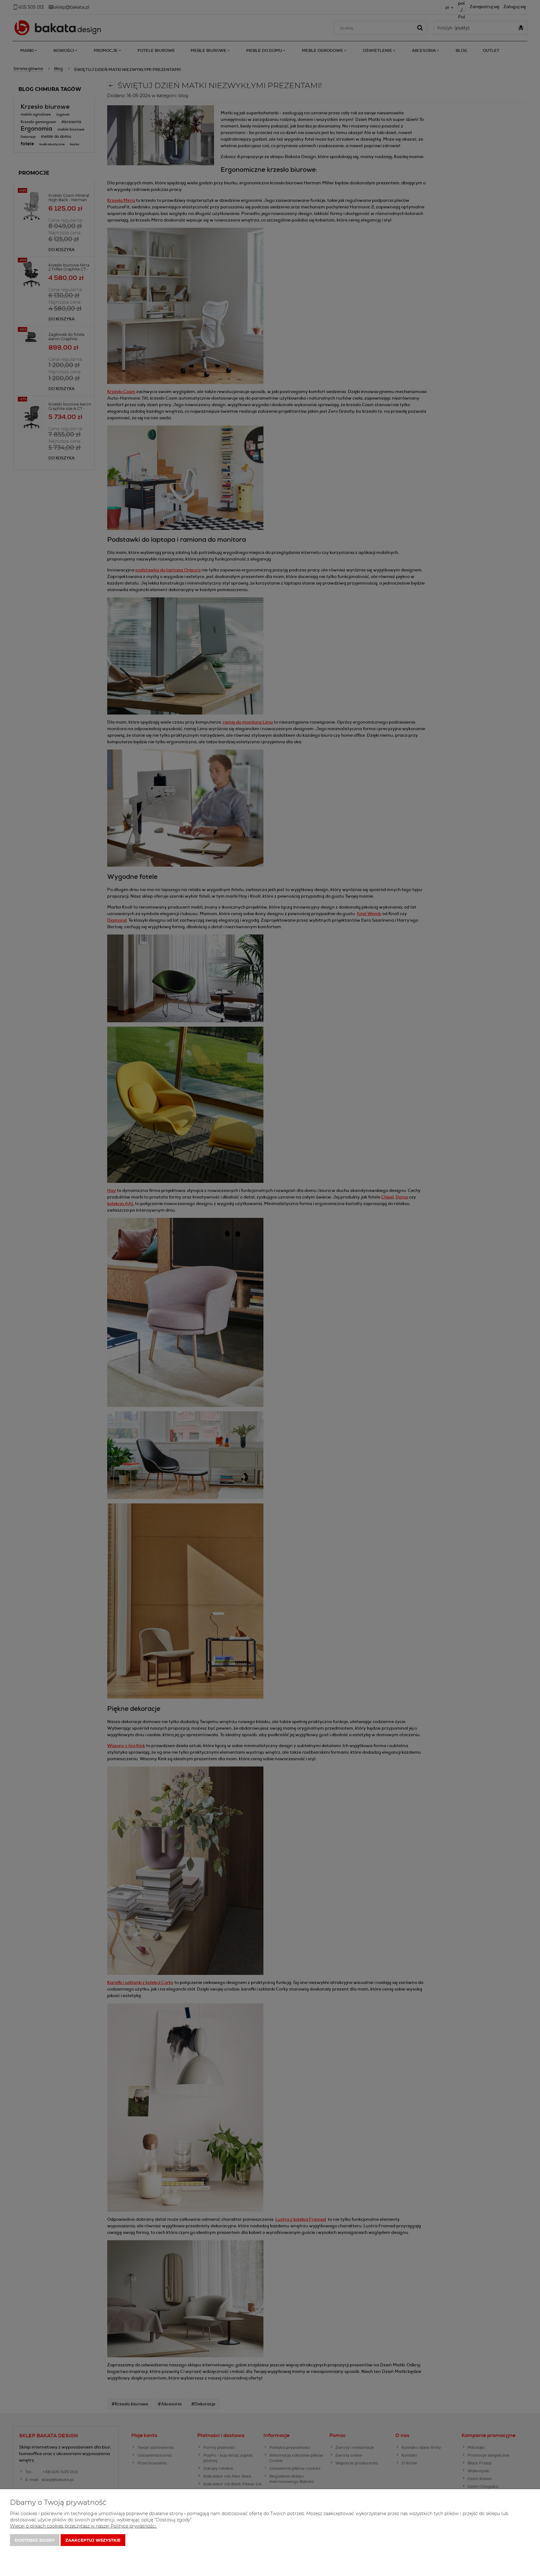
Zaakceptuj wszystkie (93, 2540)
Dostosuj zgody (35, 2540)
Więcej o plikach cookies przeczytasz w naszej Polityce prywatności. (83, 2526)
